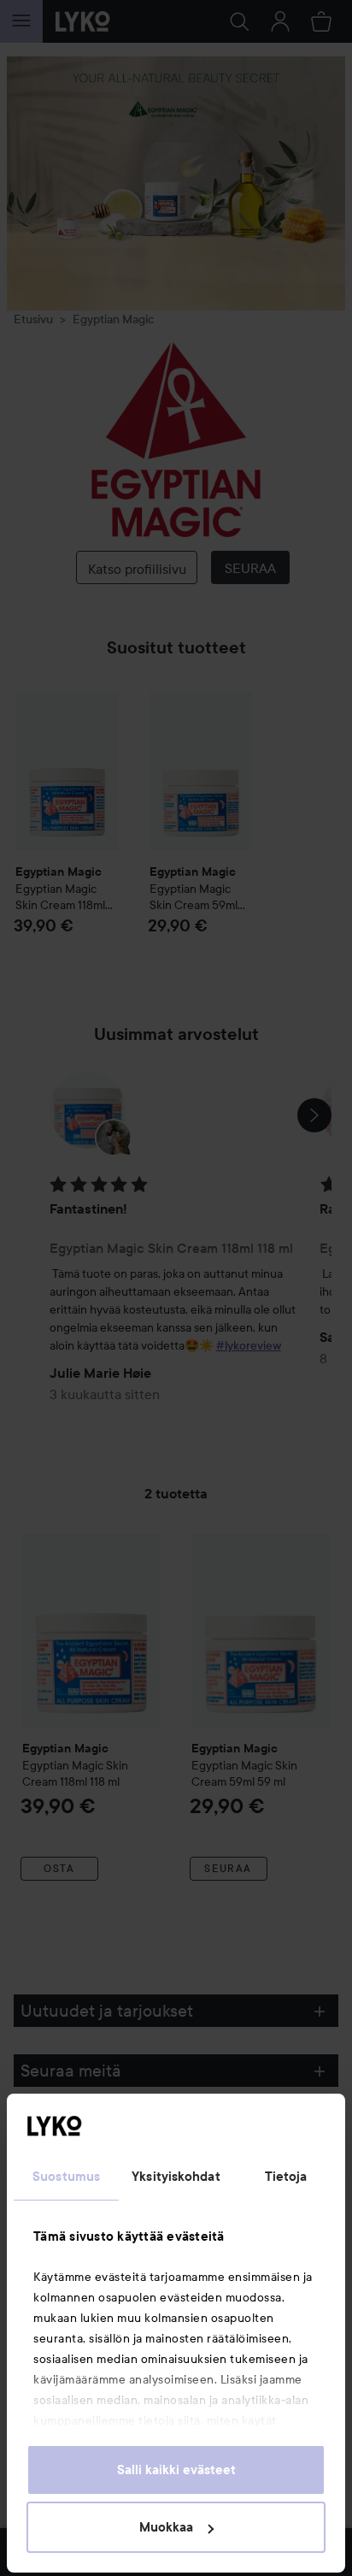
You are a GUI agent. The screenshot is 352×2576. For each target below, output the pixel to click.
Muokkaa (166, 2527)
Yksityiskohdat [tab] (176, 2177)
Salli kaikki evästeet (176, 2470)
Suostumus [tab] (66, 2177)
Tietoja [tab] (286, 2177)
